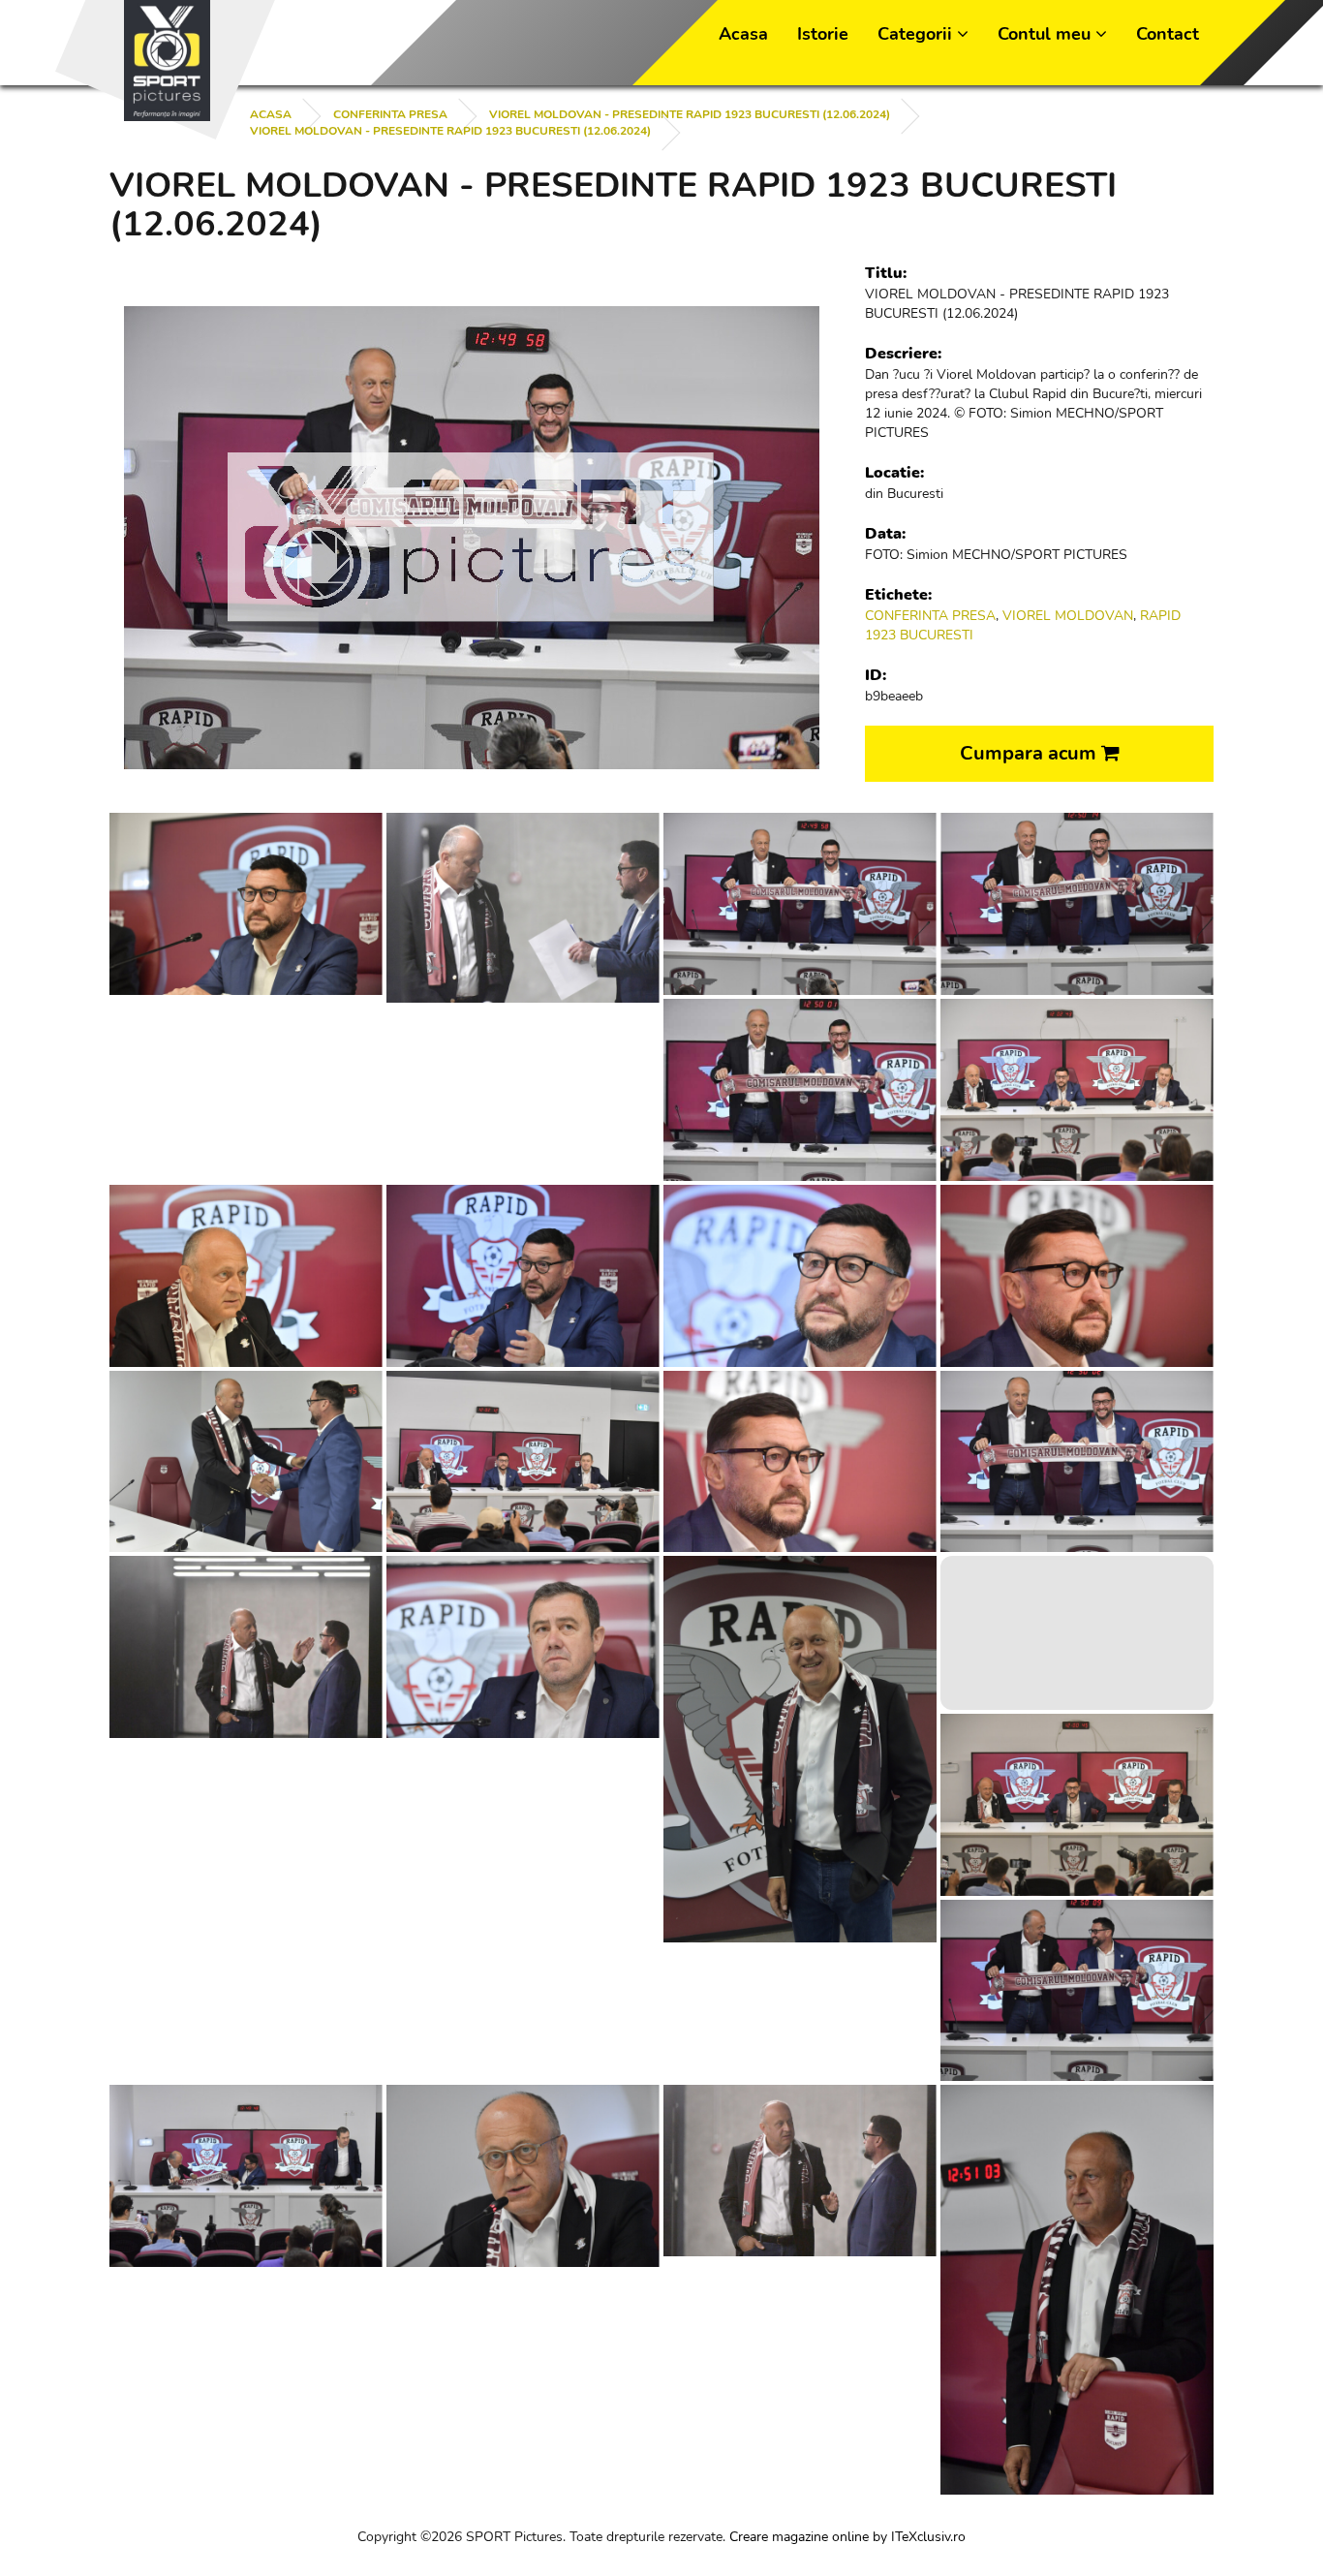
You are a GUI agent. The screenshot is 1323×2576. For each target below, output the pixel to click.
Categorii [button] (917, 34)
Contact (1168, 34)
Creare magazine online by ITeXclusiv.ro (847, 2537)
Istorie (823, 34)
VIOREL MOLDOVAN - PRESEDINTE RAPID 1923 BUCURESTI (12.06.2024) (690, 114)
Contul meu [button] (1046, 34)
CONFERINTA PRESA (390, 114)
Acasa (743, 34)
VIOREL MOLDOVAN (1068, 616)
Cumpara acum (1031, 753)
